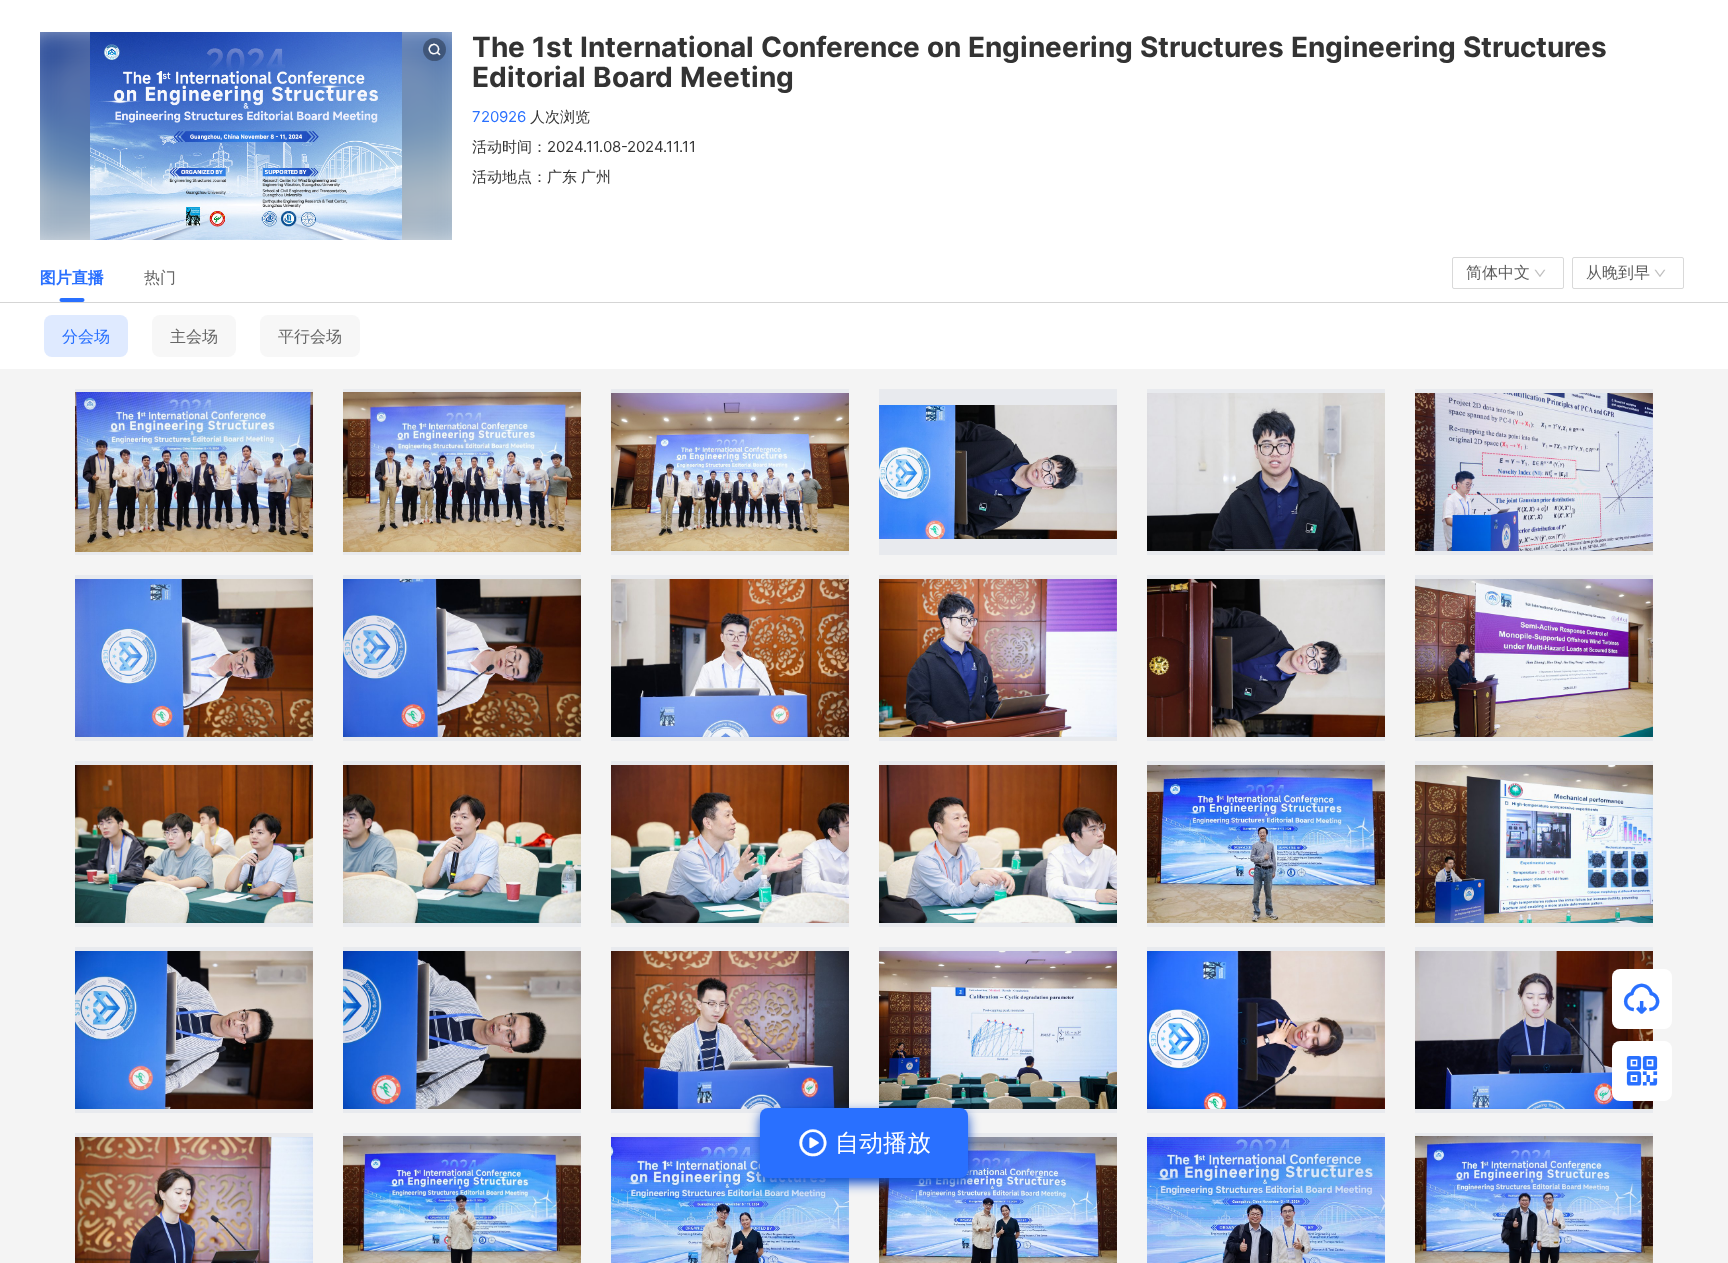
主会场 (194, 336)
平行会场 (310, 336)
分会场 (86, 336)
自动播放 (879, 1142)
